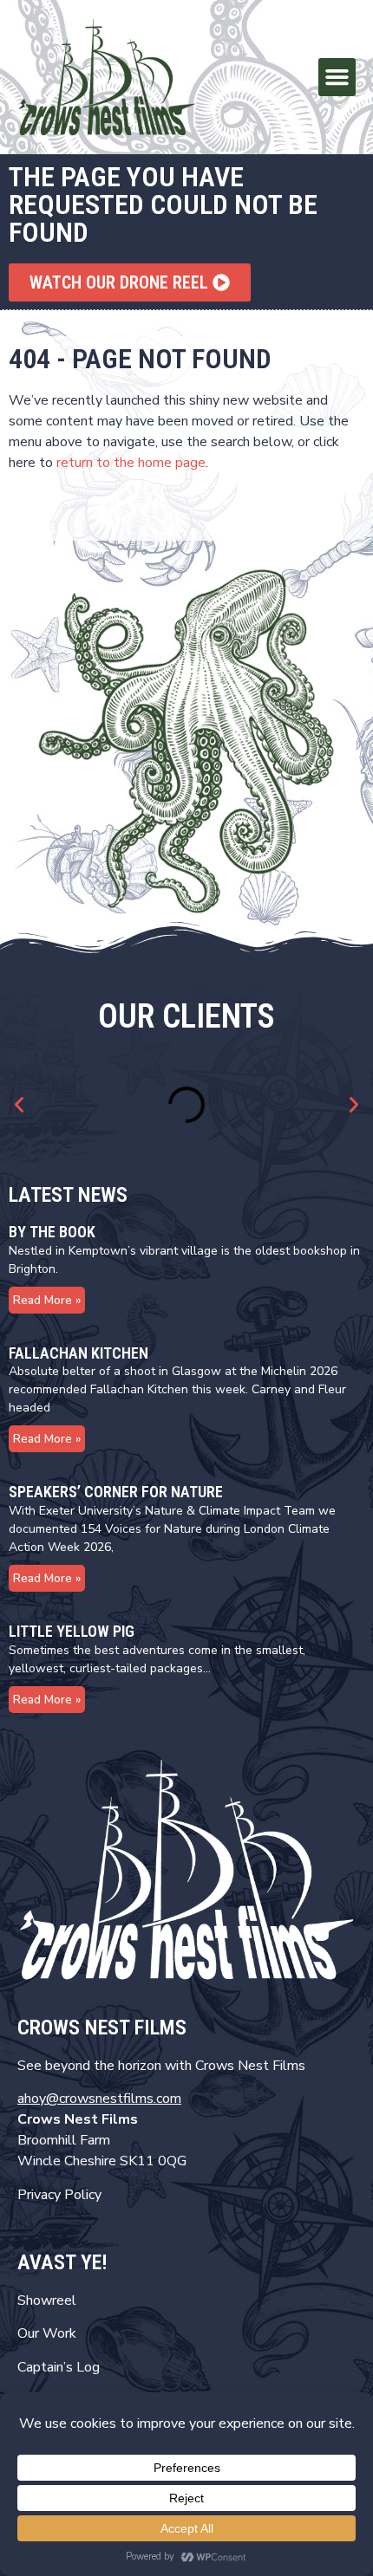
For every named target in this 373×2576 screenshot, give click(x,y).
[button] (337, 77)
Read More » (47, 1300)
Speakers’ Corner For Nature (116, 1492)
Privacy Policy (59, 2195)
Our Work (47, 2333)
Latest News (68, 1195)
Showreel (47, 2300)
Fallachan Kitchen (79, 1353)
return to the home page (131, 463)
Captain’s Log (59, 2367)
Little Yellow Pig (72, 1631)
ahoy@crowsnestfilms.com (99, 2099)
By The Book (52, 1232)
